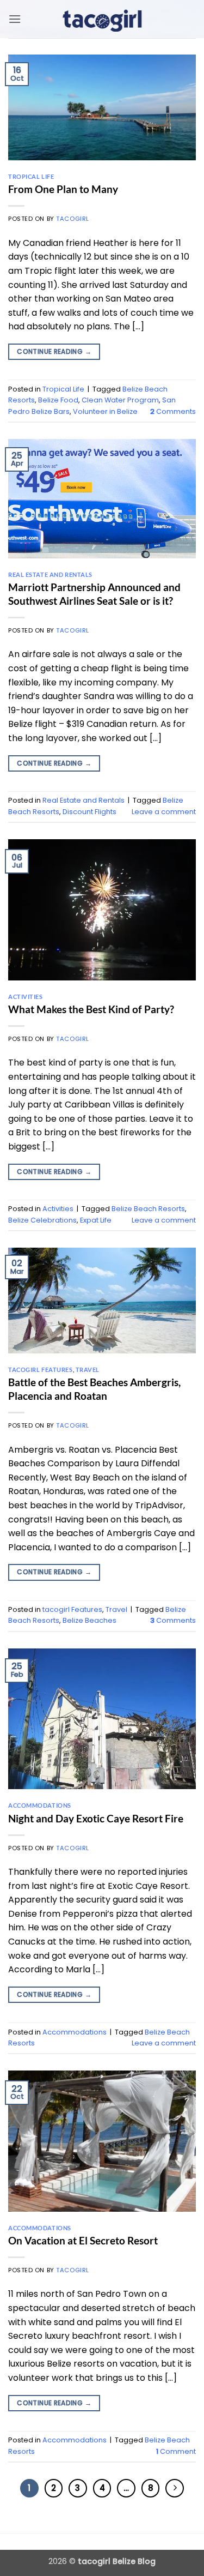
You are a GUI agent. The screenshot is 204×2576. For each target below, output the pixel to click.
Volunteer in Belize (105, 411)
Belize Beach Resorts (148, 1209)
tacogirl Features (41, 1370)
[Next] (175, 2488)
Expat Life (96, 1220)
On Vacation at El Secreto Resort (83, 2240)
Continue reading (54, 351)
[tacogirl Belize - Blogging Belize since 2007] (102, 19)
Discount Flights (89, 812)
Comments (173, 411)
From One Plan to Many (63, 189)
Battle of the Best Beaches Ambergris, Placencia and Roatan (94, 1389)
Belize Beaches (89, 1620)
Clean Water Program (120, 400)
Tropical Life (31, 176)
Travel (88, 1370)
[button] (15, 19)
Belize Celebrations (42, 1220)
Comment (176, 2451)
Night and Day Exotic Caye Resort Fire (96, 1818)
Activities (26, 997)
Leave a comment (164, 812)
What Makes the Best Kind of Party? (91, 1009)
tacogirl (72, 219)
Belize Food (58, 400)
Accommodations (40, 1805)
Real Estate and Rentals (50, 574)
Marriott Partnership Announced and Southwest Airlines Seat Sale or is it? (94, 594)
